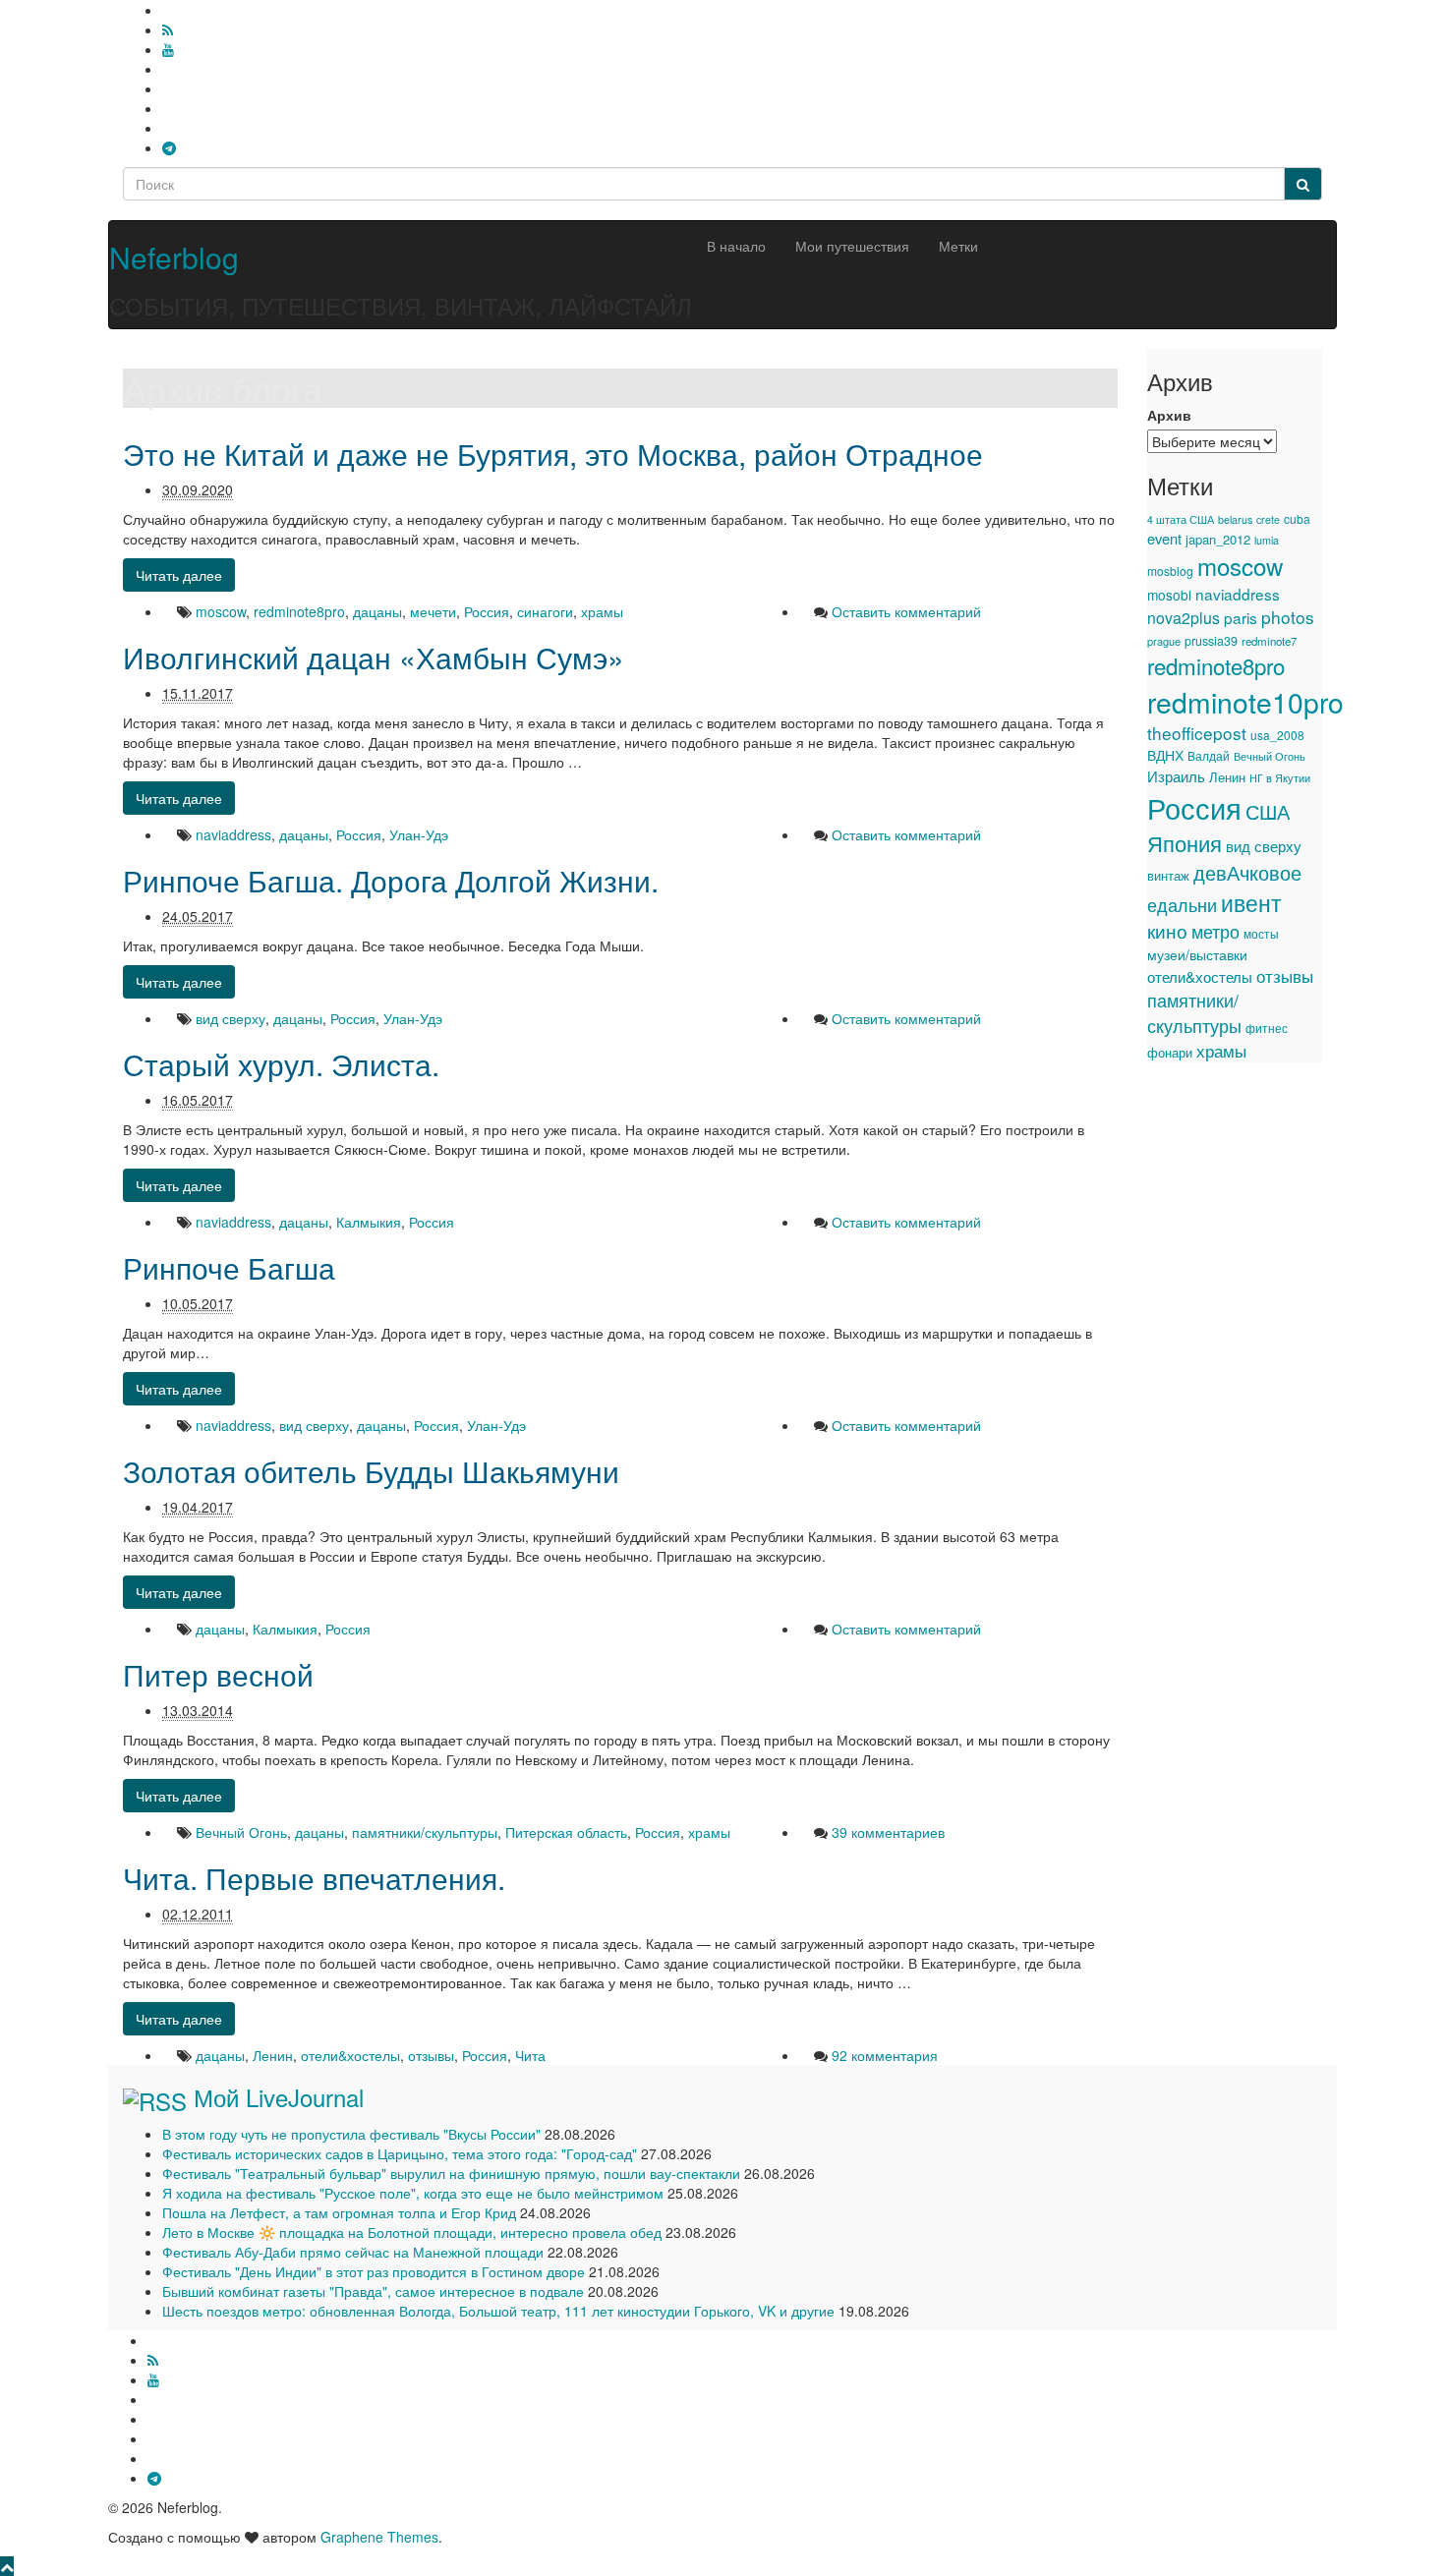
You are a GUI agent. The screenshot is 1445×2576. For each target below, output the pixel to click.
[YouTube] (168, 49)
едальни (1182, 904)
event (1164, 538)
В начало (736, 246)
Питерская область (566, 1832)
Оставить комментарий (906, 611)
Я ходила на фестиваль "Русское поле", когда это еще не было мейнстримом (413, 2193)
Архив (1169, 415)
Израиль (1176, 775)
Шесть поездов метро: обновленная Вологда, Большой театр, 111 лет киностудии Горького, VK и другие (498, 2311)
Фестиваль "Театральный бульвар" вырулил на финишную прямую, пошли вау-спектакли (451, 2173)
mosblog (1170, 571)
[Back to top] (7, 2566)
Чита (530, 2055)
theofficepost (1197, 733)
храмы (602, 611)
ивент (1251, 902)
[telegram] (169, 147)
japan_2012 (1218, 539)
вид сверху (231, 1018)
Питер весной (218, 1674)
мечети (433, 611)
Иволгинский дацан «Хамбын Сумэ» (374, 657)
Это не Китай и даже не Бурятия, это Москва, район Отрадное (553, 454)
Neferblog (174, 257)
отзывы (431, 2055)
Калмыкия (369, 1222)
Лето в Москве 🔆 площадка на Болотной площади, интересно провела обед (412, 2232)
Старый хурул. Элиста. (281, 1064)
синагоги (545, 611)
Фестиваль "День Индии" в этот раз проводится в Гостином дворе (374, 2271)
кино (1167, 931)
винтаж (1168, 876)
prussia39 (1211, 641)
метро (1215, 931)
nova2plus (1184, 618)
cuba (1297, 518)
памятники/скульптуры (425, 1832)
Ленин (273, 2055)
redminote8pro (299, 611)
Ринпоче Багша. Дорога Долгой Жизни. (391, 880)
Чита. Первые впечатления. (314, 1878)
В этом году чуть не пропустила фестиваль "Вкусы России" (351, 2134)
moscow (221, 611)
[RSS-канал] (168, 29)
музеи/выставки (1197, 954)
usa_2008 (1277, 735)
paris (1241, 617)
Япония (1185, 843)
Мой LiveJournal (279, 2097)
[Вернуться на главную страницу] (114, 210)
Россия (487, 611)
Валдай (1209, 756)
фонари (1170, 1052)
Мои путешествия (852, 246)
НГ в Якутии (1280, 777)
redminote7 (1269, 641)
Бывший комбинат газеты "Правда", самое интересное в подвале (373, 2291)
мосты (1261, 934)
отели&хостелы (350, 2055)
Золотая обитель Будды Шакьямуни (371, 1471)
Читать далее (179, 575)
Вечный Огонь (241, 1832)
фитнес (1267, 1028)
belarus (1235, 519)
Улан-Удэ (419, 834)
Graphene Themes (379, 2537)
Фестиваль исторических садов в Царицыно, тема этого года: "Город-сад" (400, 2153)
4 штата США (1181, 519)
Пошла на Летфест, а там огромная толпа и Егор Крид (339, 2212)
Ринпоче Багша (229, 1267)
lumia (1267, 540)
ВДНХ (1165, 755)
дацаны (377, 611)
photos (1288, 617)
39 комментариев (888, 1832)
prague (1164, 641)
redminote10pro (1245, 702)
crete (1268, 519)
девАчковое (1247, 872)
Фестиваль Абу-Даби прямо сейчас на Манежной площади (353, 2252)
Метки (958, 246)
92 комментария (885, 2055)
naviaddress (233, 834)
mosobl (1169, 595)
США (1268, 811)
